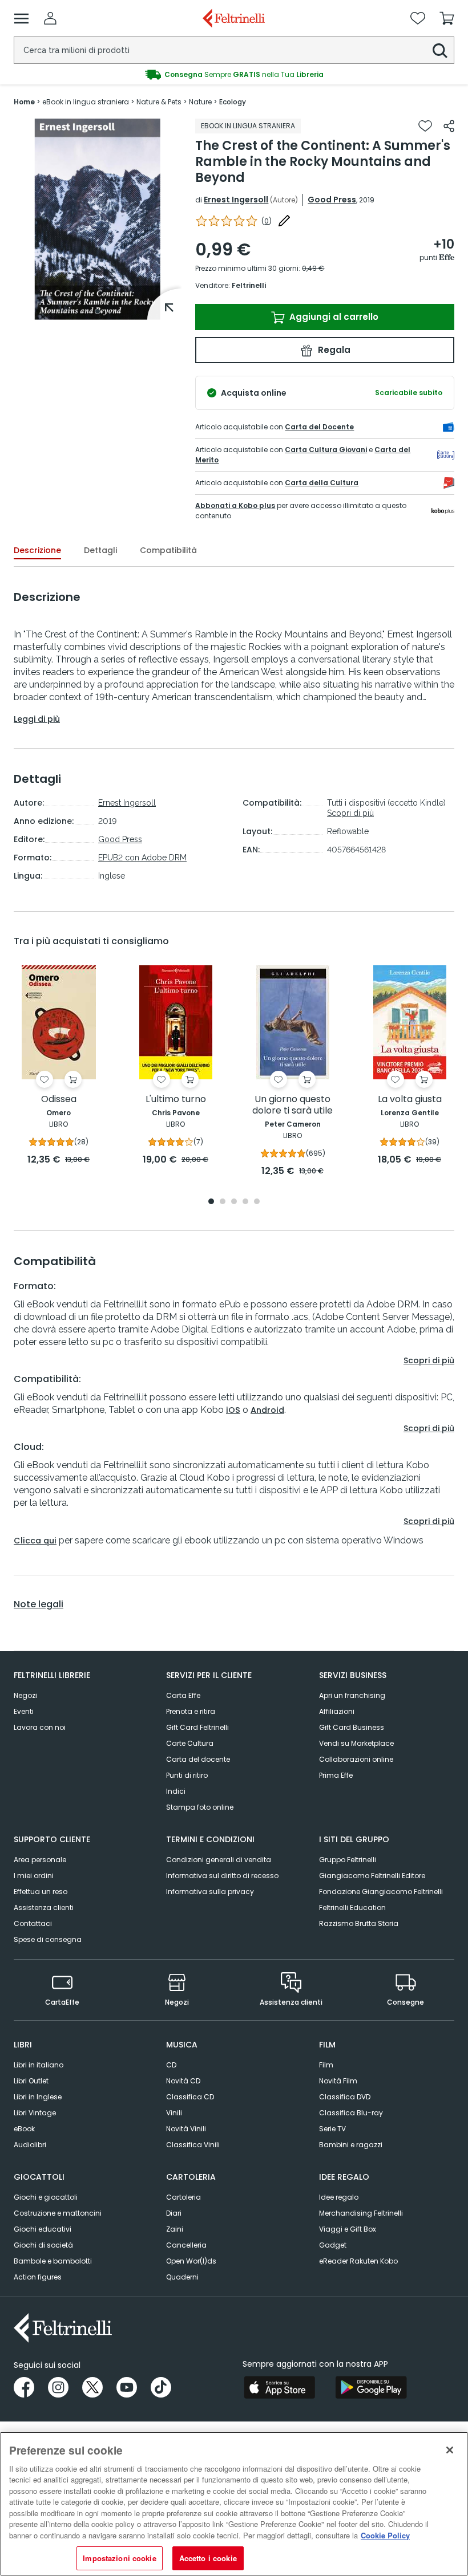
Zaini (175, 2229)
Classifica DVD (345, 2097)
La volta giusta (410, 1100)
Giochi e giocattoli (46, 2197)
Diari (174, 2213)
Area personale (40, 1860)
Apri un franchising (352, 1695)
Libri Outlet (31, 2081)
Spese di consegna (48, 1939)
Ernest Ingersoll (236, 200)
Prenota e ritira (191, 1711)
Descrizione (37, 550)
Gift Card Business (352, 1727)
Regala (333, 350)
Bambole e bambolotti (53, 2261)
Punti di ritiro (187, 1775)
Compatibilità (168, 550)
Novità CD (183, 2081)
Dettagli (100, 550)
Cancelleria (186, 2245)
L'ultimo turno (176, 1100)
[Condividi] (449, 126)
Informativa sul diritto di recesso (222, 1876)
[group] (234, 75)
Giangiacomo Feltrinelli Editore (372, 1876)
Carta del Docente (319, 427)
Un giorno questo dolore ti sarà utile (292, 1105)
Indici (176, 1791)
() (267, 221)
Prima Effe (336, 1775)
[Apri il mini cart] (447, 18)
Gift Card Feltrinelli (197, 1727)
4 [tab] (245, 1202)
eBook (24, 2129)
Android (267, 1410)
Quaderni (182, 2277)
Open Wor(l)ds (191, 2261)
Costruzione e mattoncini (58, 2213)
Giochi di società (43, 2245)
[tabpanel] (98, 219)
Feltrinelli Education (352, 1907)
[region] (234, 2504)
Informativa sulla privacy (210, 1892)
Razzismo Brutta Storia (359, 1923)
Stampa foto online (200, 1807)
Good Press (332, 200)
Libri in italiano (39, 2065)
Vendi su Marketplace (356, 1743)
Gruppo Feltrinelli (348, 1860)
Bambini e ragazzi (351, 2145)
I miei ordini (34, 1876)
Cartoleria (183, 2197)
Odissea (59, 1100)
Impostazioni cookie (119, 2558)
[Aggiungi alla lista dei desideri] (425, 126)
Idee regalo (339, 2197)
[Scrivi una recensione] (284, 221)
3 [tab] (234, 1202)
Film (326, 2065)
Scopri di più (350, 813)
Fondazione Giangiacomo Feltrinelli (381, 1892)
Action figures (38, 2277)
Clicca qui (35, 1541)
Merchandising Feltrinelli (361, 2213)
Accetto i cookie (208, 2558)
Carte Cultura (190, 1743)
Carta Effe (183, 1695)
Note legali (39, 1604)
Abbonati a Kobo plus (235, 505)
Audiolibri (30, 2145)
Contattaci (33, 1923)
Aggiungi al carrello (333, 317)
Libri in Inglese (38, 2097)
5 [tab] (257, 1202)
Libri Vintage (35, 2113)
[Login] (50, 18)
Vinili (174, 2113)
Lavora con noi (40, 1727)
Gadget (333, 2245)
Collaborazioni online (356, 1759)
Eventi (24, 1711)
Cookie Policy (385, 2535)
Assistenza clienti (44, 1907)
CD (171, 2065)
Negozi (25, 1695)
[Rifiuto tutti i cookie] (450, 2450)
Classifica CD (190, 2097)
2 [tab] (223, 1202)
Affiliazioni (337, 1711)
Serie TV (332, 2129)
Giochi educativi (43, 2229)
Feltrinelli (249, 285)
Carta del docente (198, 1759)
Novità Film (338, 2081)
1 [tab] (98, 311)
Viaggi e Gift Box (348, 2229)
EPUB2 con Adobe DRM (142, 858)
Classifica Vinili (193, 2145)
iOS (233, 1410)
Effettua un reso (41, 1892)
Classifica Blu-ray (351, 2113)
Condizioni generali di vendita (219, 1860)
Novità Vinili (186, 2129)
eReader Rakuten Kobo (358, 2261)
